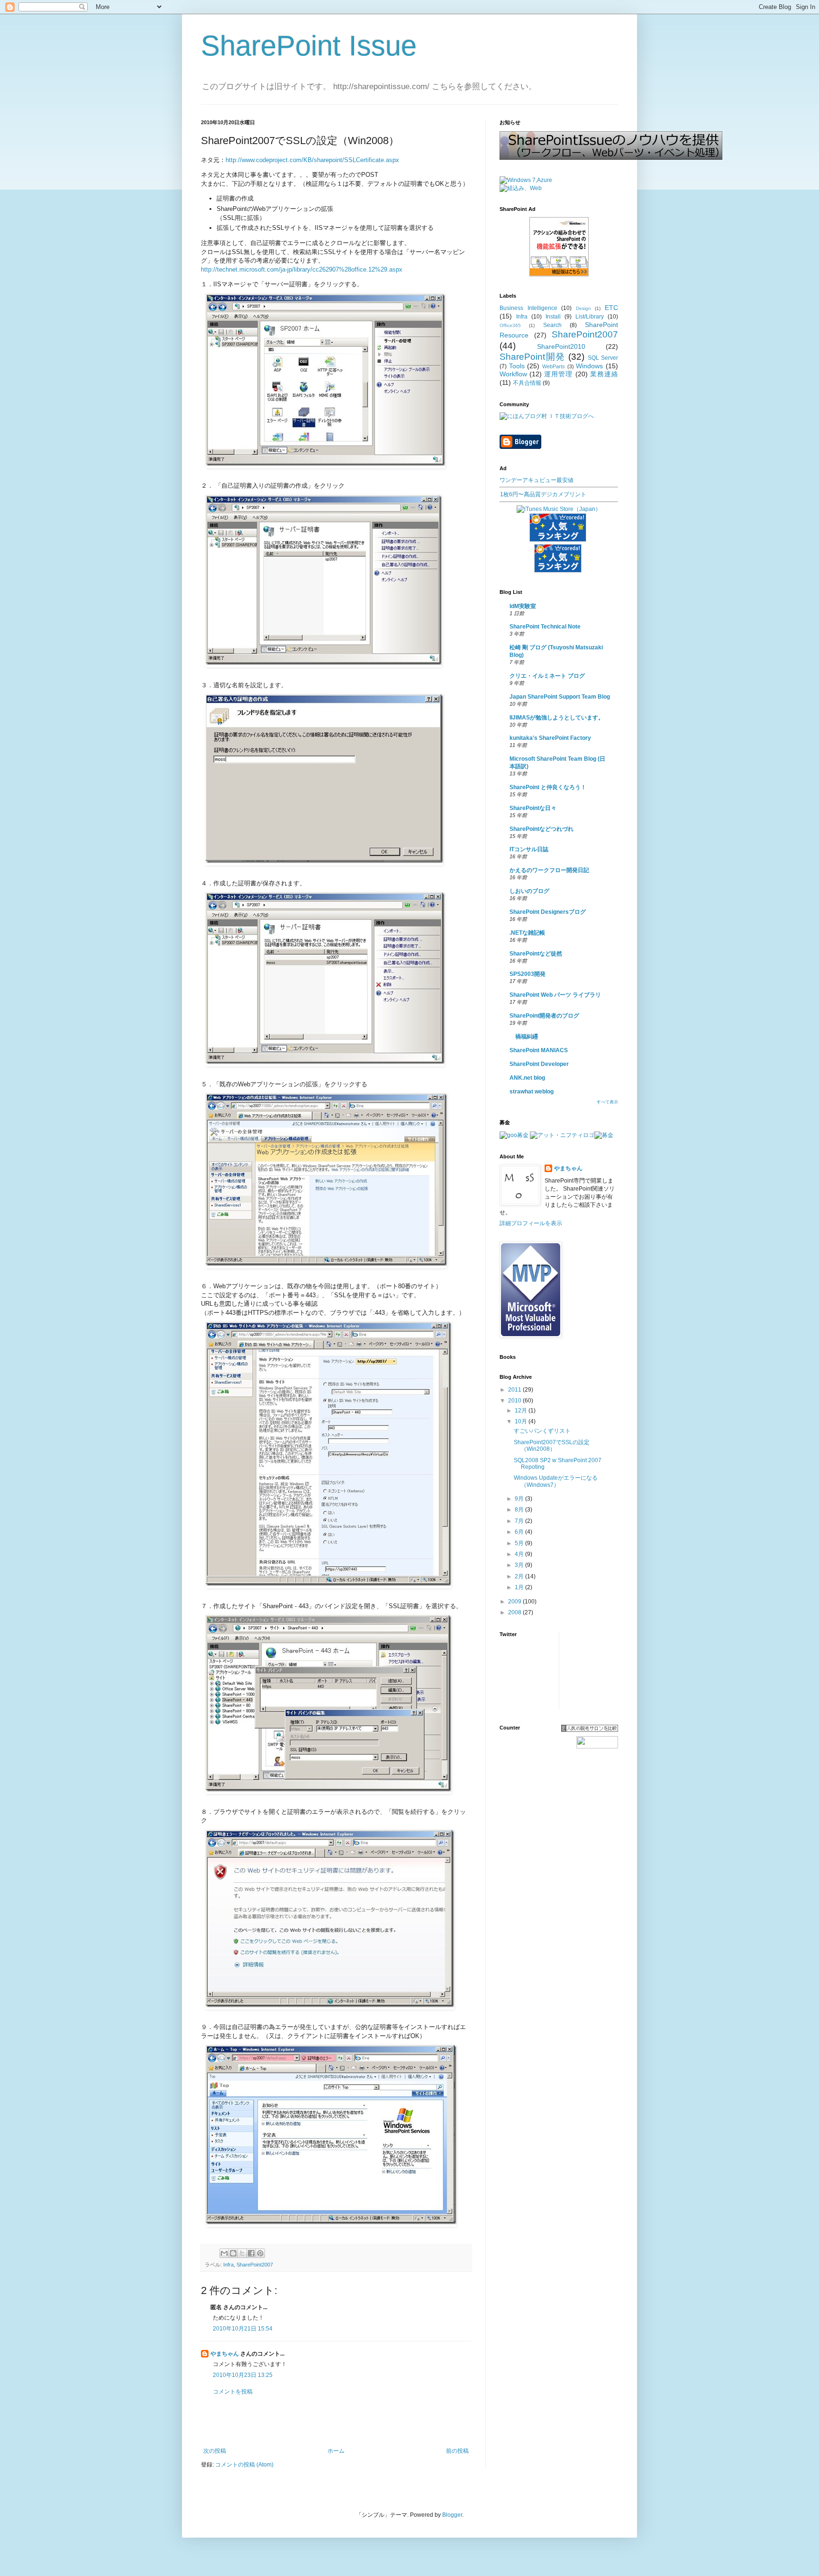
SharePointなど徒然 (536, 954)
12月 (522, 1411)
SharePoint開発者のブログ (544, 1016)
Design (583, 308)
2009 (515, 1602)
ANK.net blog (527, 1078)
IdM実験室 (523, 606)
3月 (520, 1565)
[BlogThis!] (233, 2253)
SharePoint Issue (309, 46)
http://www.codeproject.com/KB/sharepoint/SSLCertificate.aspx (312, 160)
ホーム (336, 2451)
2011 (515, 1390)
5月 (520, 1543)
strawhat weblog (532, 1092)
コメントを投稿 (233, 2392)
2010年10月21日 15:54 (243, 2329)
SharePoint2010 (561, 346)
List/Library (590, 317)
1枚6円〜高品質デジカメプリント (543, 494)
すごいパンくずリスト (542, 1431)
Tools (517, 366)
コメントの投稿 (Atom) (244, 2465)
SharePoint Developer (539, 1064)
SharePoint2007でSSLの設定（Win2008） (552, 1446)
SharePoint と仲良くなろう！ (548, 787)
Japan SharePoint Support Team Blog (560, 697)
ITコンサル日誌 (529, 849)
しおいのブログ (529, 891)
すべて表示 (607, 1102)
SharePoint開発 (532, 357)
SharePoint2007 (255, 2265)
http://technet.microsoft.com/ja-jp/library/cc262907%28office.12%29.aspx (302, 269)
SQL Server (603, 358)
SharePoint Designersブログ (548, 912)
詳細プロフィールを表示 (531, 1223)
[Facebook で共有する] (251, 2253)
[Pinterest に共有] (260, 2253)
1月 (520, 1587)
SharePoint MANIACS (539, 1050)
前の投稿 (457, 2451)
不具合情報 (527, 383)
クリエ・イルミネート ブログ (547, 676)
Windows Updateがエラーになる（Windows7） (556, 1481)
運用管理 (558, 374)
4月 (520, 1554)
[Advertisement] (336, 2421)
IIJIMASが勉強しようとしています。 (557, 718)
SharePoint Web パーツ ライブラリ (555, 995)
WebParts (554, 366)
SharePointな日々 (533, 808)
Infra (228, 2265)
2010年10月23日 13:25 (243, 2375)
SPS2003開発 (528, 974)
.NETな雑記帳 (527, 933)
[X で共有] (242, 2253)
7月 (520, 1521)
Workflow (513, 374)
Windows (589, 366)
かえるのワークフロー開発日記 (549, 870)
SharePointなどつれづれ (541, 829)
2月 (520, 1576)
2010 (515, 1401)
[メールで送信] (224, 2253)
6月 (520, 1532)
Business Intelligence (528, 308)
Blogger (452, 2515)
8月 (520, 1510)
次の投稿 (215, 2451)
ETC (611, 308)
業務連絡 (604, 374)
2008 (515, 1612)
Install (553, 317)
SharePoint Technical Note (545, 627)
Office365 (510, 325)
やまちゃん (225, 2354)
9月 (520, 1499)
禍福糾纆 (524, 1037)
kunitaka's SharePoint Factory (550, 738)
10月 (522, 1421)
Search (552, 325)
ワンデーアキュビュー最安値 (537, 480)
